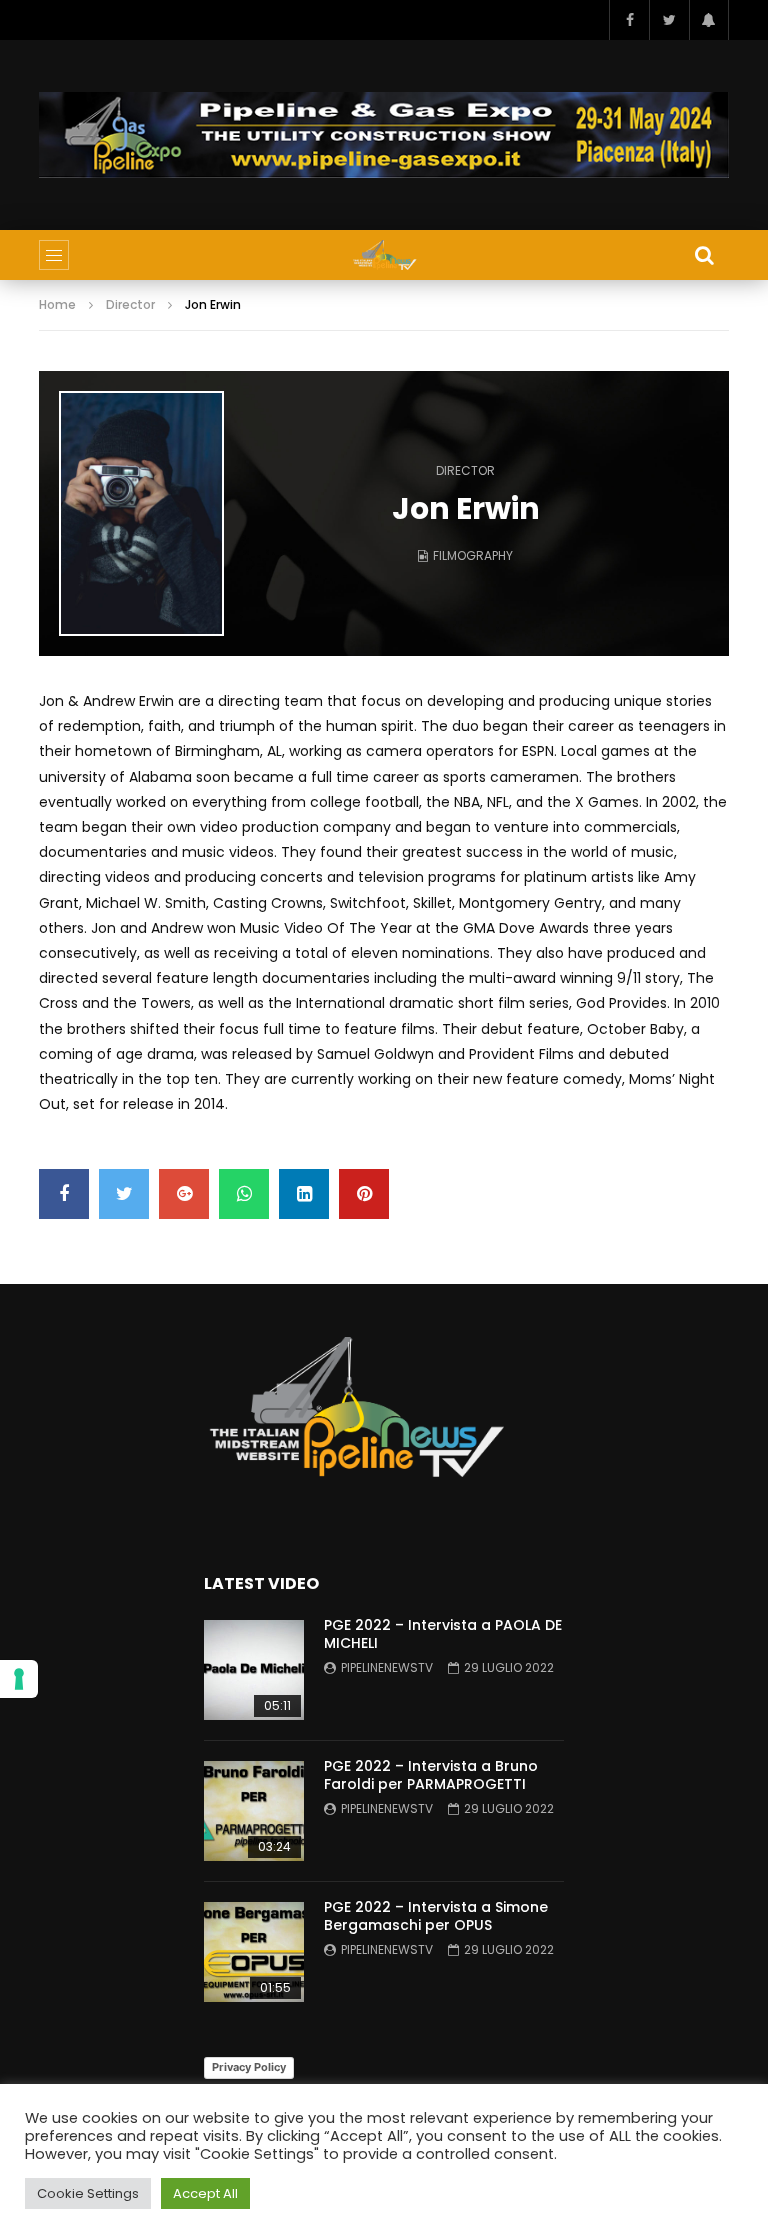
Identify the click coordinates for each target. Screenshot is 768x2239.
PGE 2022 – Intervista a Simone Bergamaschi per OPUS (436, 1916)
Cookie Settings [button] (88, 2193)
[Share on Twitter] (124, 1194)
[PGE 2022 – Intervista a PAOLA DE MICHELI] (254, 1670)
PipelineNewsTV (387, 1667)
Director (130, 304)
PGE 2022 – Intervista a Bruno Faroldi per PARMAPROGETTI (431, 1775)
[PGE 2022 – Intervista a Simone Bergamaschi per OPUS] (254, 1952)
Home (57, 304)
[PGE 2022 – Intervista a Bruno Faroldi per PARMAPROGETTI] (254, 1811)
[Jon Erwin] (141, 514)
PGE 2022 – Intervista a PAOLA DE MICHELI (443, 1634)
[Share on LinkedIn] (304, 1194)
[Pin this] (364, 1194)
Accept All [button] (205, 2193)
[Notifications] (709, 20)
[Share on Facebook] (64, 1194)
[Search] (704, 255)
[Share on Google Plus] (184, 1194)
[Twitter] (669, 20)
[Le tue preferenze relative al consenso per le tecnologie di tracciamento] (19, 1679)
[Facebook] (629, 20)
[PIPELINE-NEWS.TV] (384, 255)
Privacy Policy (249, 2067)
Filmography (473, 555)
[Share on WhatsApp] (244, 1194)
